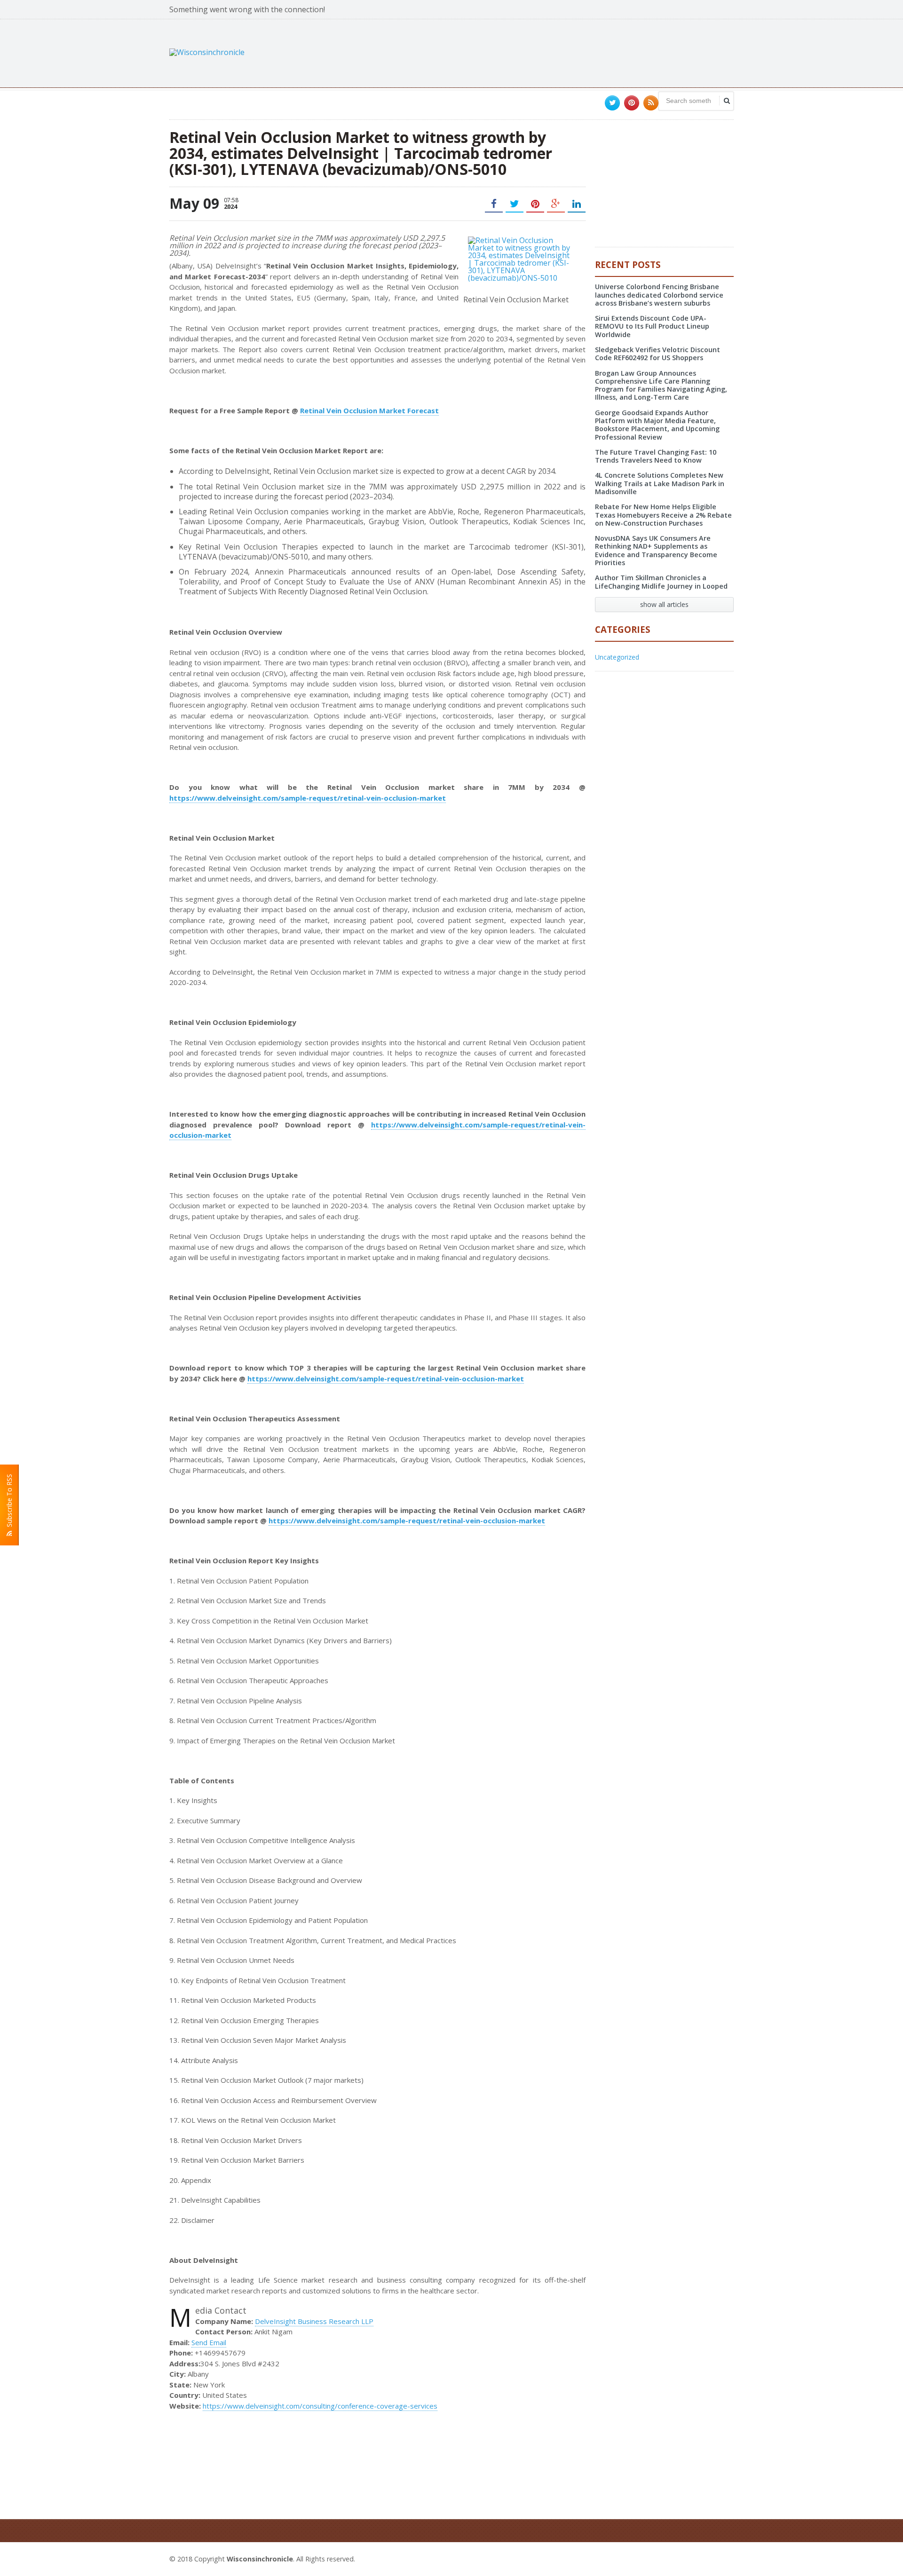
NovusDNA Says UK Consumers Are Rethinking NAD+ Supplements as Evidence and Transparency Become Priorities (656, 550)
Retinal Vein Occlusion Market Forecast (369, 410)
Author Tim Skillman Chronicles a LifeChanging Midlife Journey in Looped (661, 582)
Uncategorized (617, 657)
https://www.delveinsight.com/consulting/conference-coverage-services (320, 2406)
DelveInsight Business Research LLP (314, 2321)
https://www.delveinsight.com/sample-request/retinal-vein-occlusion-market (308, 798)
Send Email (209, 2342)
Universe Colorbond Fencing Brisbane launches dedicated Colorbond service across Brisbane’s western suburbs (659, 295)
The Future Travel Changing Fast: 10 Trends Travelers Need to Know (656, 456)
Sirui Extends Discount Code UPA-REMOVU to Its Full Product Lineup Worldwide (652, 326)
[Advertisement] (562, 52)
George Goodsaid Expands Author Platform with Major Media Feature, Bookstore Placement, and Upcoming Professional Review (657, 425)
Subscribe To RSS (9, 1502)
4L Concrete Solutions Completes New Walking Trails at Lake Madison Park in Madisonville (660, 483)
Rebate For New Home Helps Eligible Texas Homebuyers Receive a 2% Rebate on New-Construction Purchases (663, 515)
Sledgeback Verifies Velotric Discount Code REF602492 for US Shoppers (657, 354)
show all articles (664, 604)
